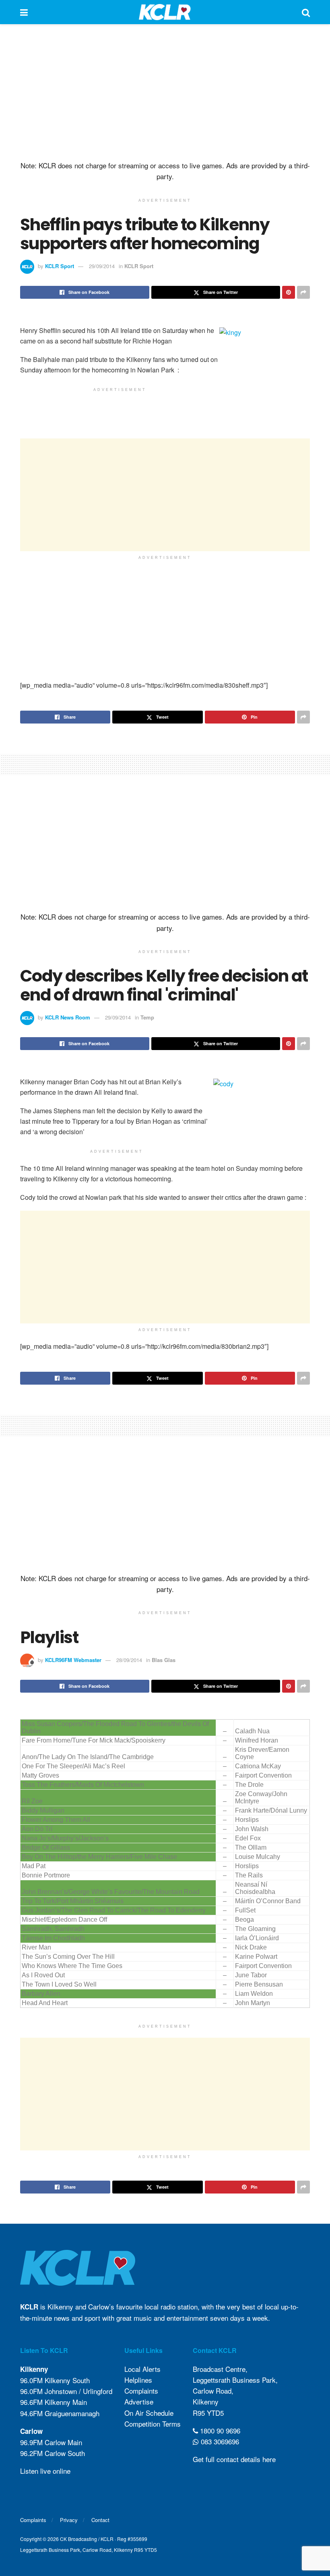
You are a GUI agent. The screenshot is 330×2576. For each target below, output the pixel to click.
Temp (147, 1017)
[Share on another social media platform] (303, 292)
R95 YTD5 (208, 2413)
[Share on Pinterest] (289, 292)
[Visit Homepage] (165, 12)
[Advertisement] (165, 93)
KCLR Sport (60, 266)
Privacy (69, 2520)
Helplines (138, 2380)
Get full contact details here (234, 2459)
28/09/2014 (129, 1660)
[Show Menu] (24, 12)
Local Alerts (142, 2369)
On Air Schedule (149, 2413)
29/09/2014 (102, 266)
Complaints (141, 2391)
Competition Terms (153, 2424)
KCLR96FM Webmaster (73, 1660)
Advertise (139, 2401)
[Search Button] (306, 12)
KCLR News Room (68, 1017)
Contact (100, 2520)
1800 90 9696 (219, 2430)
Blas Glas (164, 1660)
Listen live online (45, 2471)
